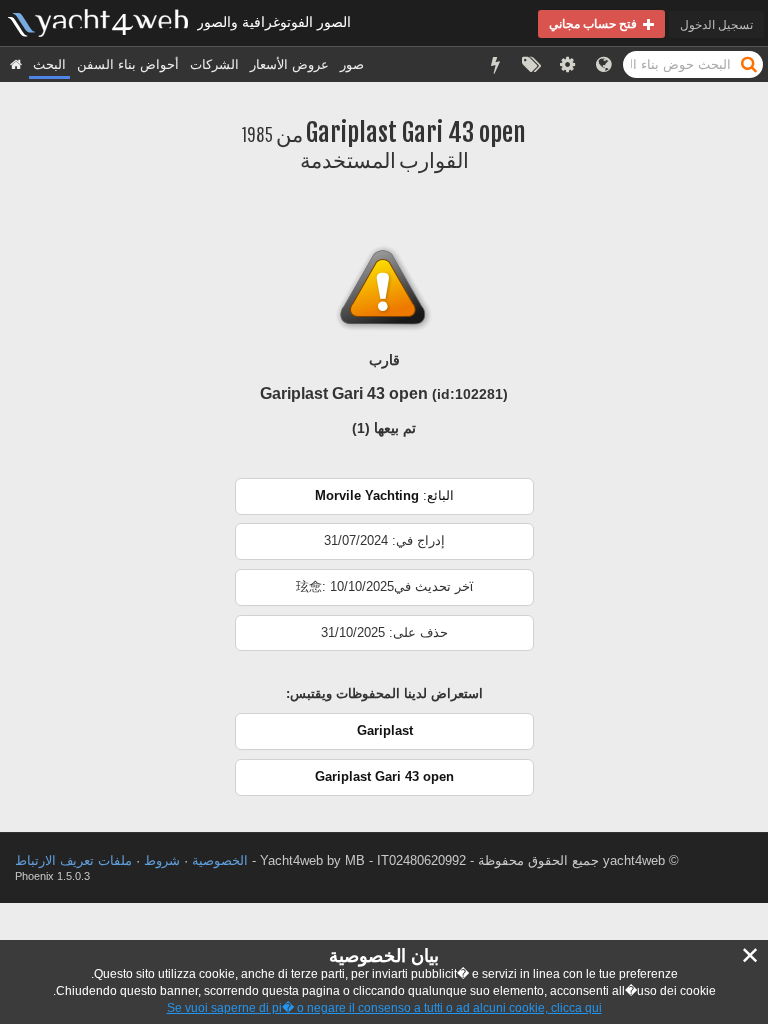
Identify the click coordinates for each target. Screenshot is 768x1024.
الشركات (214, 64)
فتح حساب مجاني (596, 23)
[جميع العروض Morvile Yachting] (384, 510)
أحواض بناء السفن (128, 64)
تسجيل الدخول (716, 24)
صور (352, 64)
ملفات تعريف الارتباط (73, 860)
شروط (162, 860)
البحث (49, 64)
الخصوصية (220, 860)
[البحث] (749, 63)
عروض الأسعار (289, 64)
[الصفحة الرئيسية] (16, 64)
